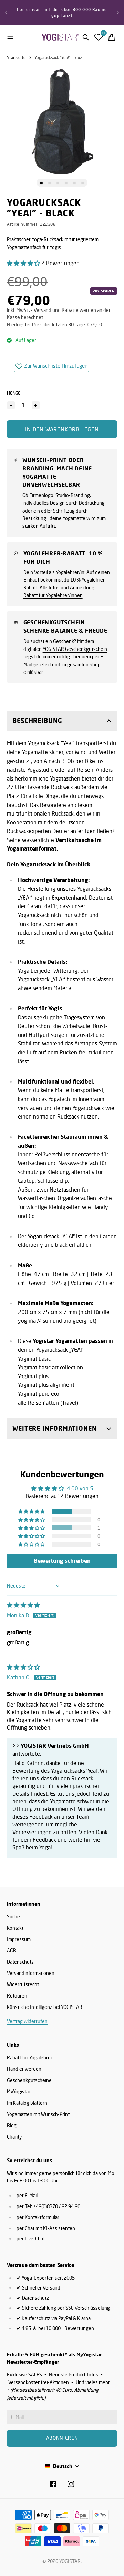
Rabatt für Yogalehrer (30, 2057)
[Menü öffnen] (10, 37)
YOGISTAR (70, 2561)
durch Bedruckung (85, 503)
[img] (23, 1605)
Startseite (16, 57)
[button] (24, 263)
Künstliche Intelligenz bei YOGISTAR (45, 2007)
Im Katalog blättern (27, 2103)
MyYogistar (19, 2091)
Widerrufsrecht (23, 1984)
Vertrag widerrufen (27, 2021)
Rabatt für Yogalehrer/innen (53, 595)
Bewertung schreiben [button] (62, 1561)
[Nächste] (118, 13)
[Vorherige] (6, 13)
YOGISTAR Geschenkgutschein (75, 649)
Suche (13, 1916)
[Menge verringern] (11, 405)
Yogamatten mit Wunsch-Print (38, 2114)
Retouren (17, 1996)
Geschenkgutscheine (29, 2080)
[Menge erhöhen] (36, 405)
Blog (12, 2125)
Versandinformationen (31, 1973)
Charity (14, 2137)
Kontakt (15, 1928)
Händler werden (24, 2069)
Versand (43, 310)
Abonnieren (62, 2438)
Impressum (19, 1939)
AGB (12, 1950)
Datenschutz (20, 1962)
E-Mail (31, 2195)
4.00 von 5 (80, 1488)
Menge (14, 393)
